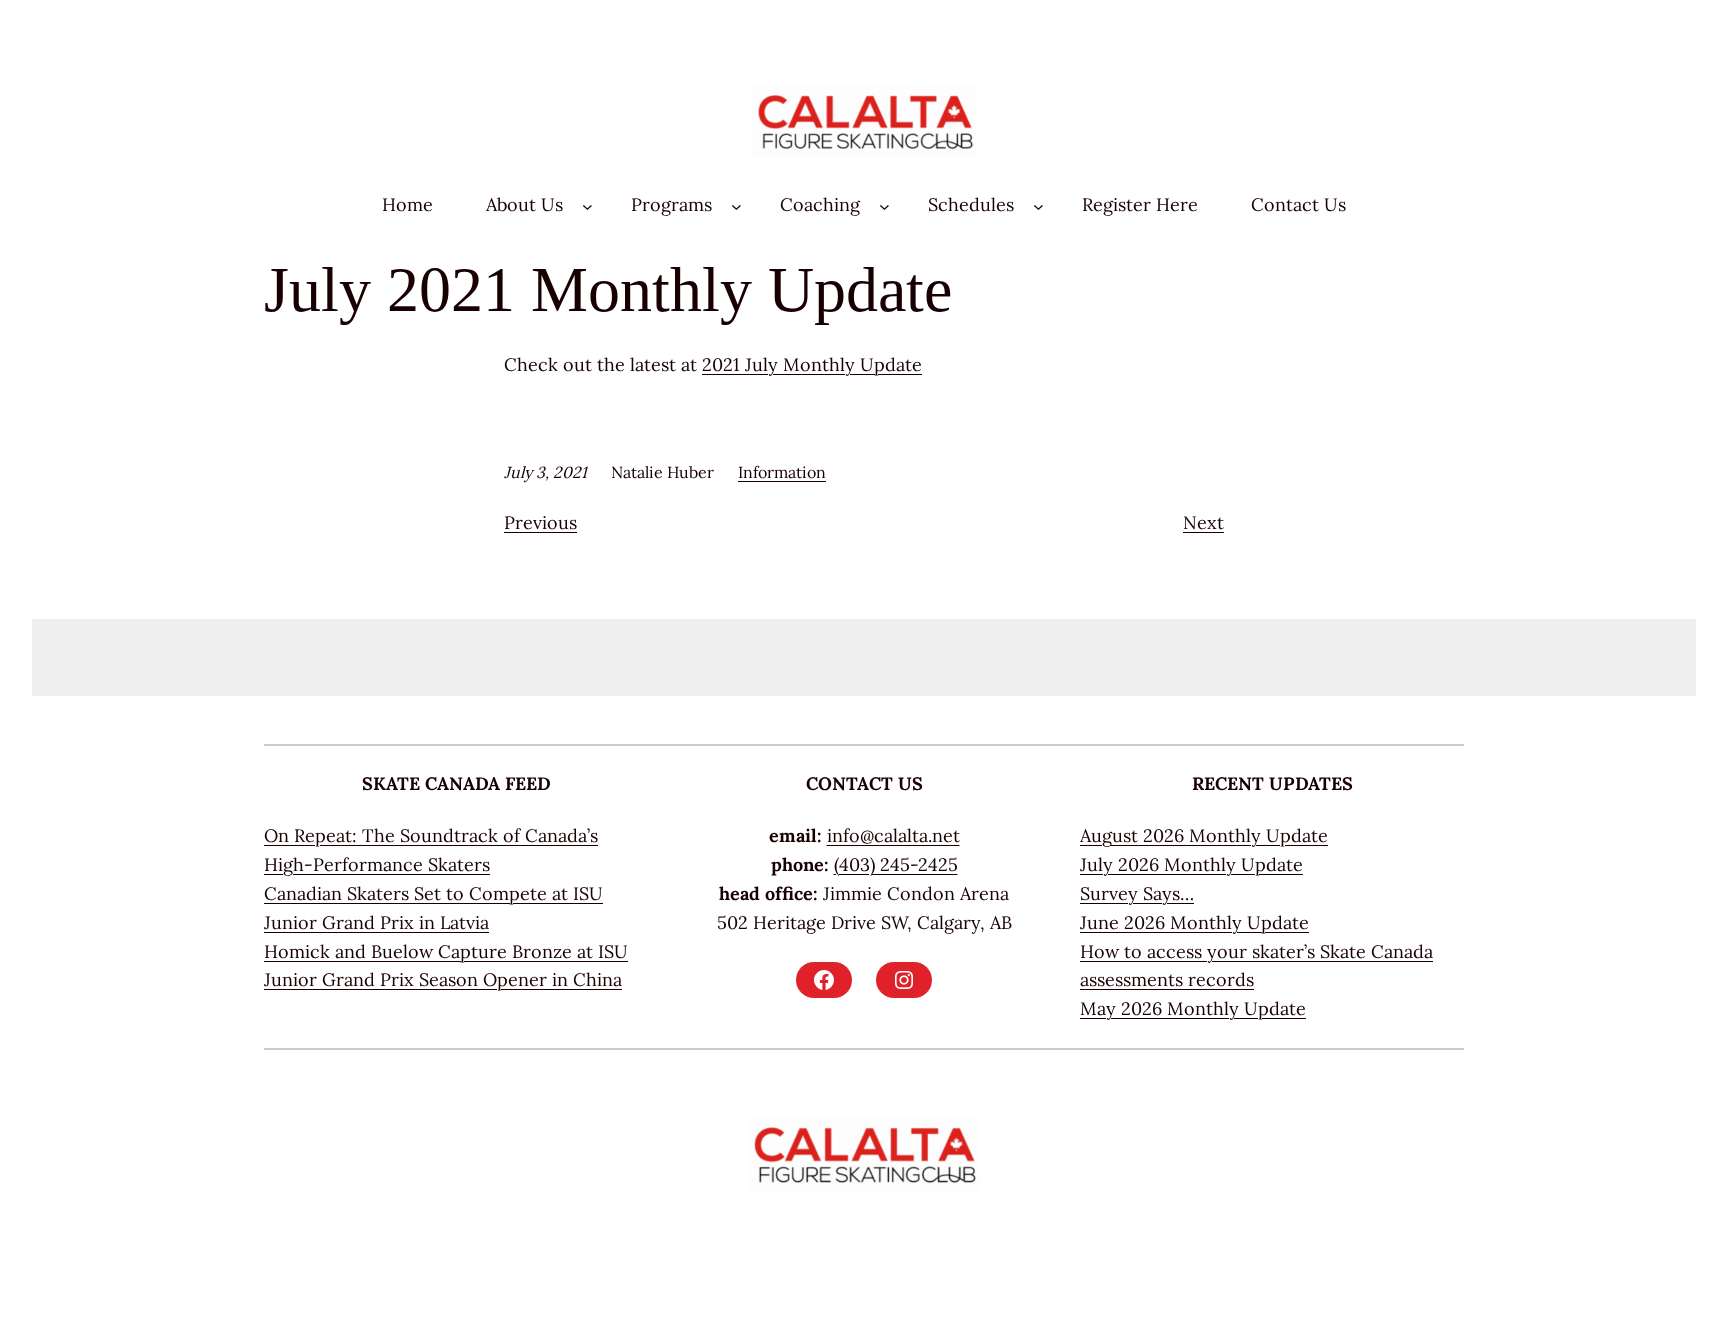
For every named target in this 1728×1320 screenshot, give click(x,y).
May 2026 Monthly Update (1193, 1008)
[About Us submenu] (587, 205)
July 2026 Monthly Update (1191, 864)
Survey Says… (1137, 893)
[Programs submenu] (736, 205)
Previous (540, 522)
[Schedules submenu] (1038, 205)
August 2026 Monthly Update (1204, 835)
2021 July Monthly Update (812, 364)
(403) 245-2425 (896, 864)
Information (782, 472)
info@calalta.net (893, 835)
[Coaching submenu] (884, 205)
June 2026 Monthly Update (1194, 922)
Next (1203, 522)
